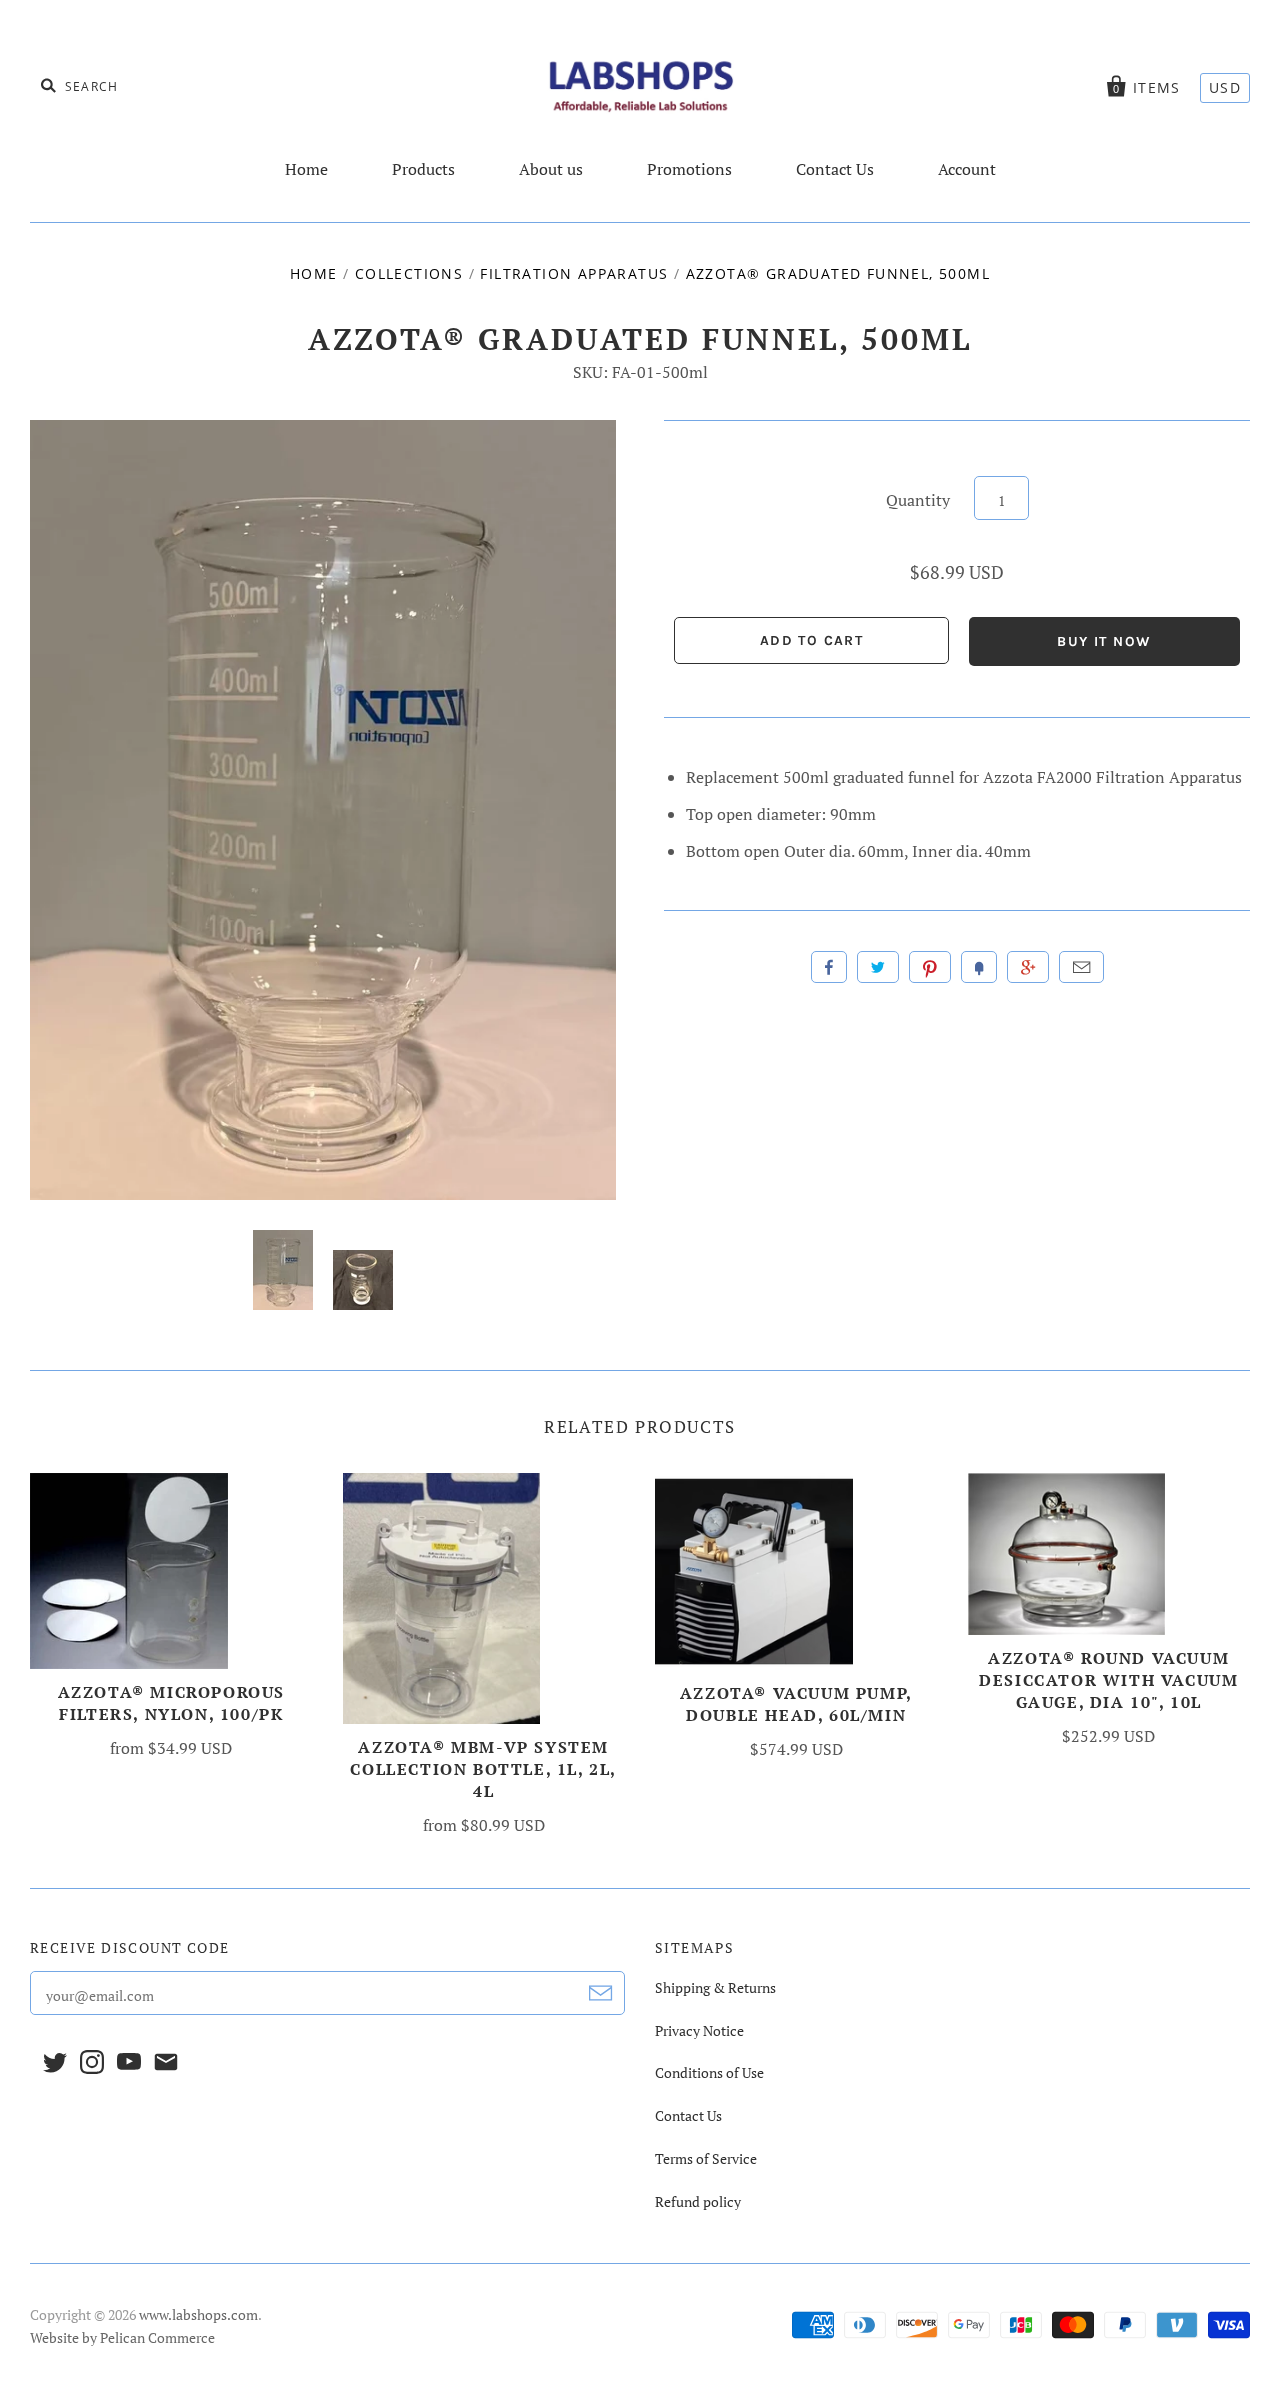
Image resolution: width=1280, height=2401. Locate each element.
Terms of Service (706, 2158)
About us (551, 169)
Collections (409, 273)
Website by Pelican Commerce (122, 2337)
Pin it (930, 967)
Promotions (689, 169)
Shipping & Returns (715, 1987)
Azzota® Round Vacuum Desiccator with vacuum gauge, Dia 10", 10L (1108, 1680)
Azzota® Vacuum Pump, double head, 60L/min (796, 1704)
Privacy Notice (699, 2030)
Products (423, 169)
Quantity (918, 500)
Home (306, 169)
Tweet (878, 967)
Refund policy (698, 2201)
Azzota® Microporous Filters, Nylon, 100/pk (171, 1703)
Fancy (979, 967)
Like (829, 967)
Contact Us (835, 169)
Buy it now (1104, 641)
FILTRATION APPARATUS (574, 273)
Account (967, 169)
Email (1081, 967)
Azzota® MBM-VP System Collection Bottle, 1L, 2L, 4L (483, 1769)
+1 (1028, 967)
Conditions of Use (709, 2072)
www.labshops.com (198, 2314)
